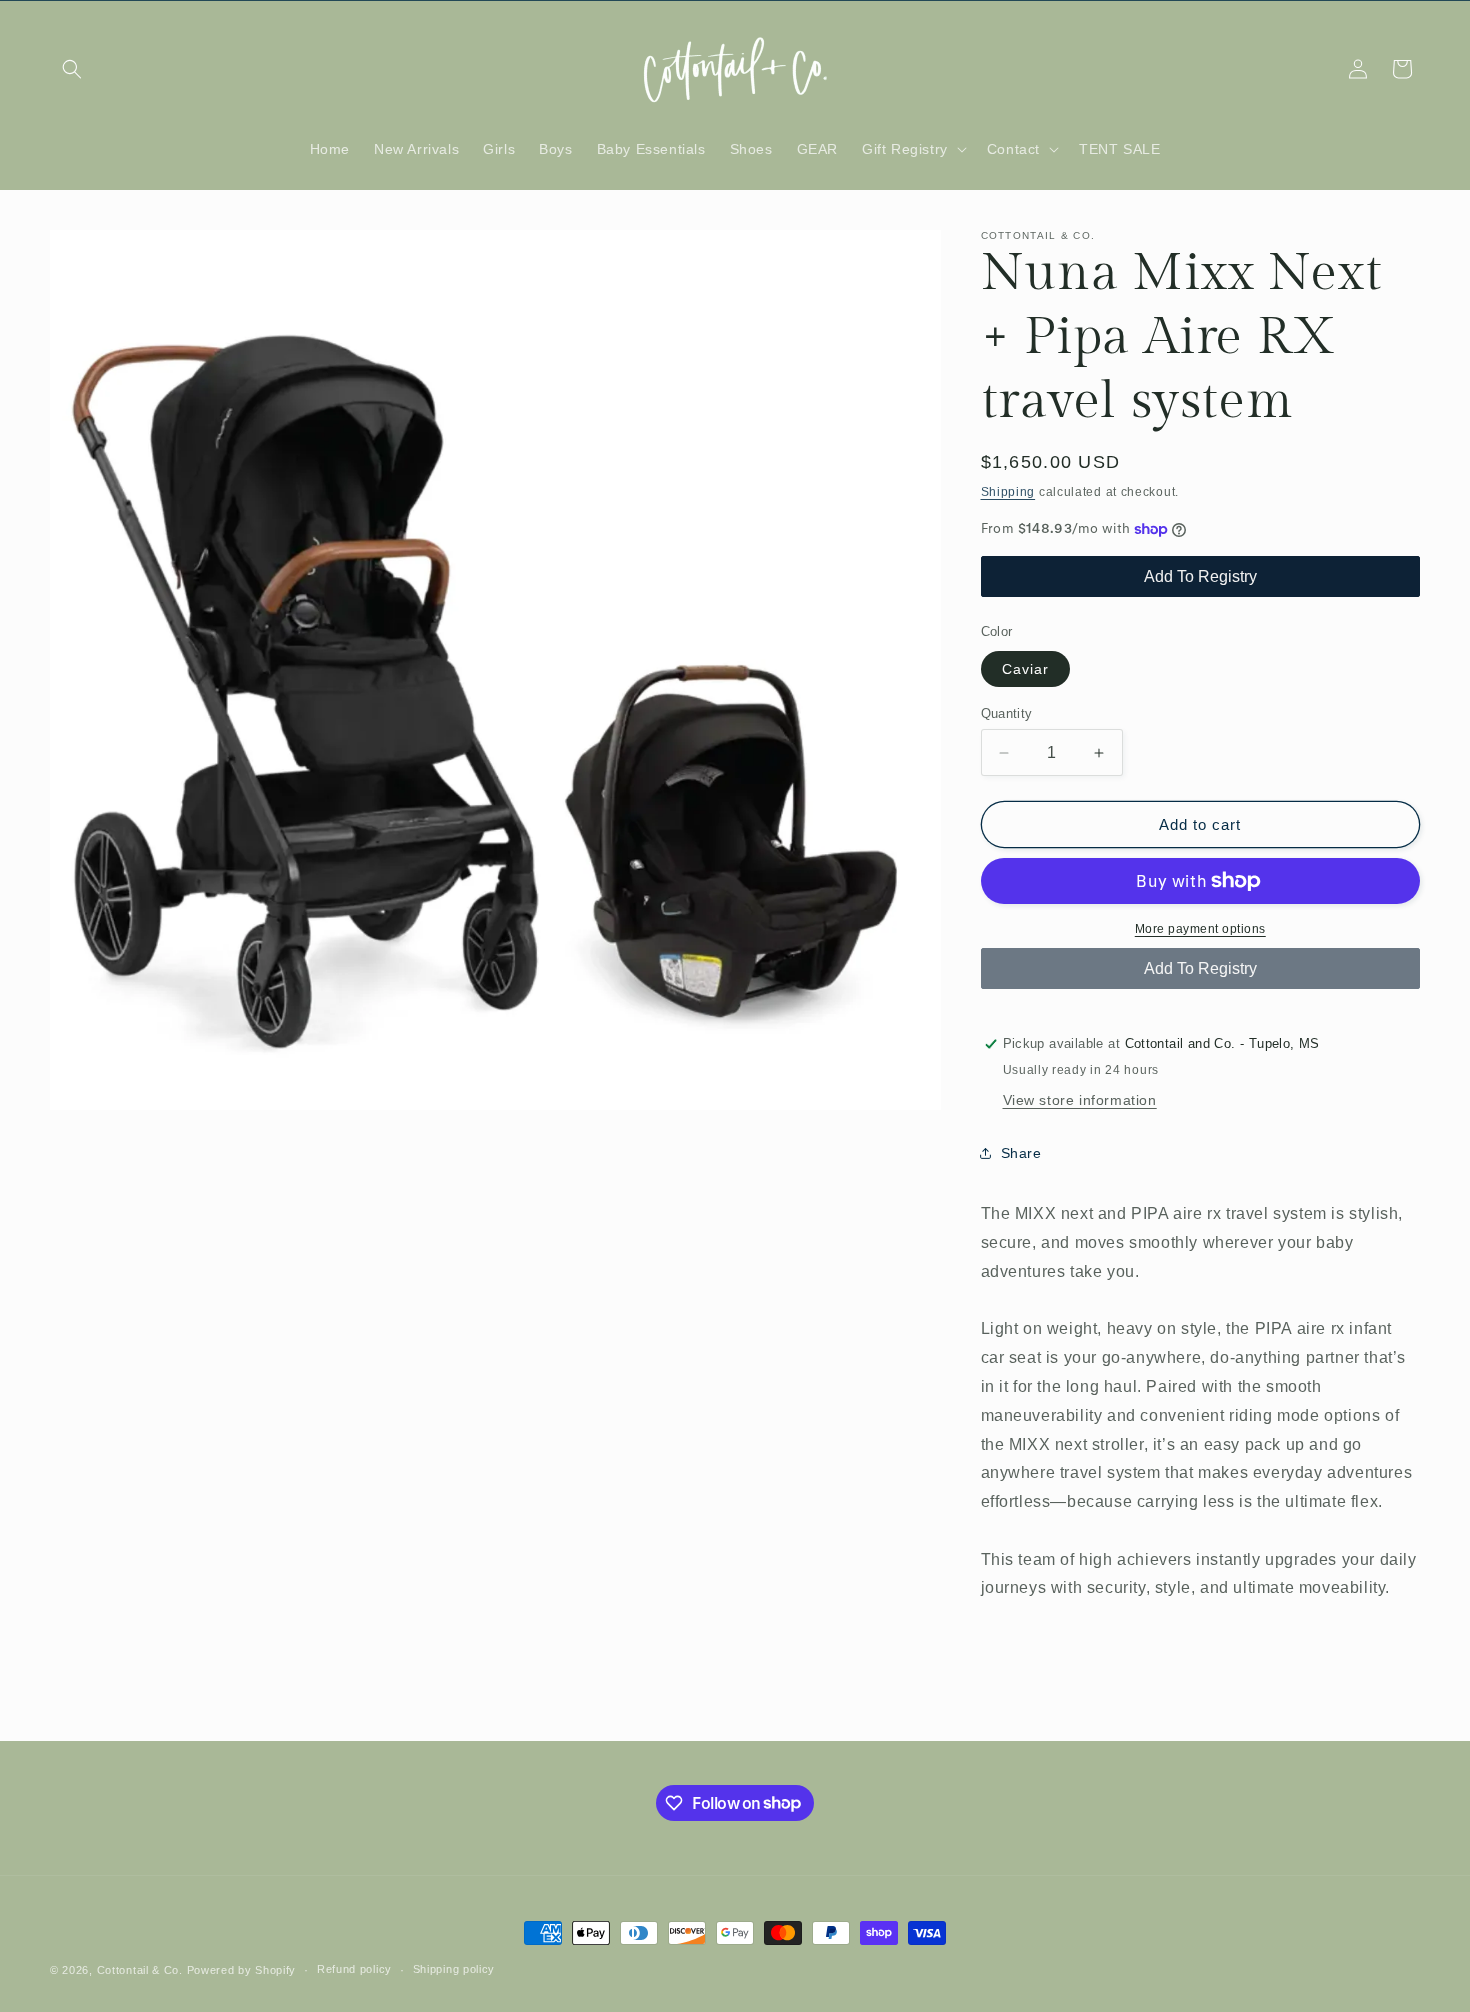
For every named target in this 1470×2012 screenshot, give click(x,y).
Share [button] (1021, 1153)
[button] (72, 69)
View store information (1080, 1100)
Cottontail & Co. (142, 1970)
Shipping (1008, 492)
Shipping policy (454, 1969)
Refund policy (354, 1969)
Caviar (1025, 669)
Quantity (1007, 713)
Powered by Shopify (242, 1970)
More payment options (1200, 929)
